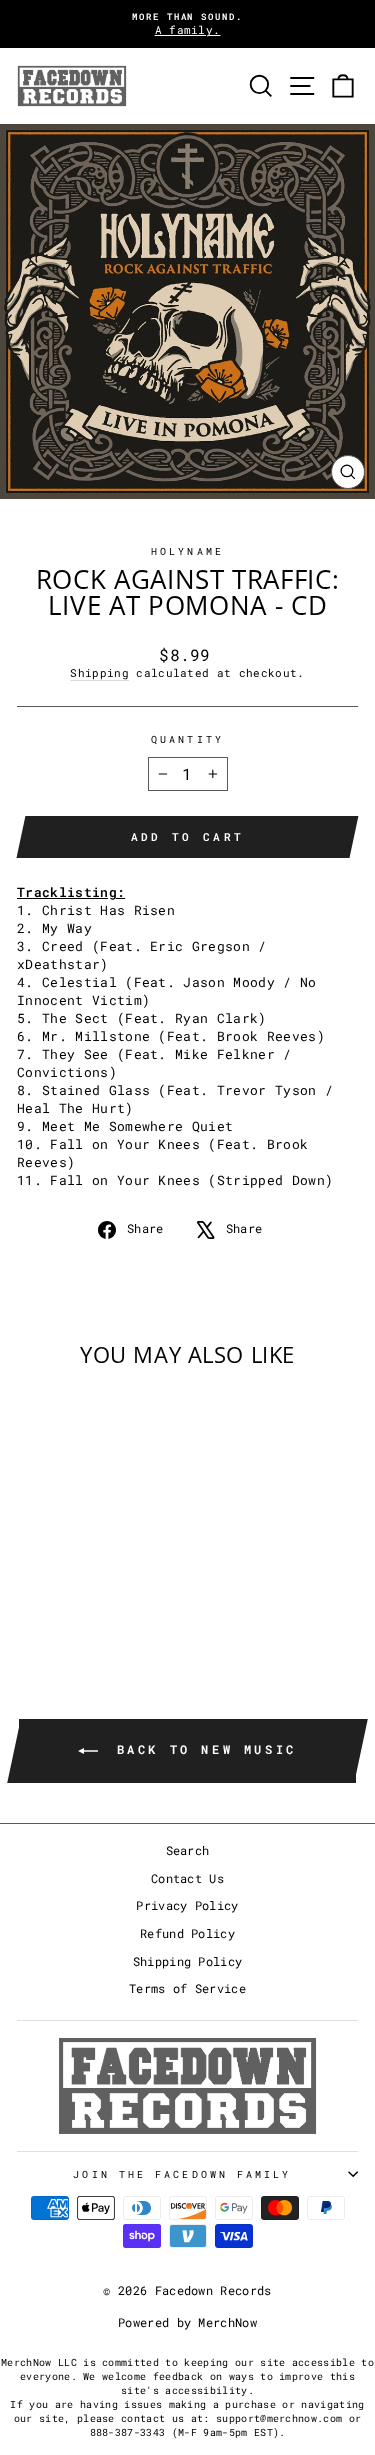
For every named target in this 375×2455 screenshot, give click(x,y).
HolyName (187, 551)
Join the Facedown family (182, 2174)
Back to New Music (201, 1749)
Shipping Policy (188, 1961)
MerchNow (227, 2322)
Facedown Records (213, 2290)
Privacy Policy (187, 1905)
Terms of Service (187, 1988)
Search (188, 1850)
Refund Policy (187, 1933)
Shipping (99, 673)
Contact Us (187, 1878)
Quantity (187, 739)
